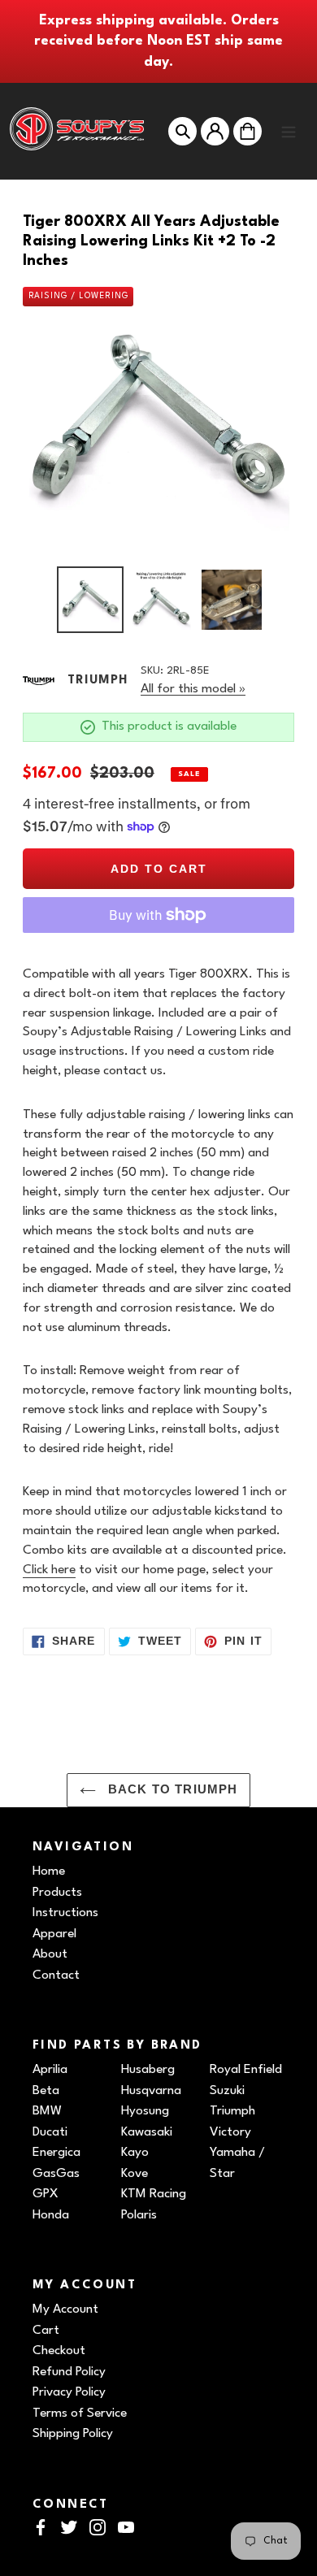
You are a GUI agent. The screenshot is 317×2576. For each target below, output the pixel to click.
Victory (230, 2132)
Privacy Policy (69, 2392)
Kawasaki (147, 2132)
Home (49, 1871)
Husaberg (148, 2070)
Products (57, 1893)
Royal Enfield (246, 2070)
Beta (46, 2091)
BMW (47, 2111)
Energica (56, 2153)
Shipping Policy (73, 2434)
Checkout (59, 2351)
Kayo (135, 2153)
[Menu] (289, 131)
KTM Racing (154, 2194)
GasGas (56, 2174)
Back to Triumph (171, 1789)
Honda (51, 2215)
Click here (49, 1570)
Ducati (50, 2132)
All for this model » (193, 689)
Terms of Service (80, 2413)
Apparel (54, 1934)
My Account (65, 2309)
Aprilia (50, 2070)
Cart (46, 2331)
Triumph (232, 2111)
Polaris (139, 2215)
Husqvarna (151, 2091)
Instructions (65, 1913)
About (50, 1954)
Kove (135, 2174)
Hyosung (145, 2111)
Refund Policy (69, 2372)
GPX (46, 2194)
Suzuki (227, 2091)
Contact (56, 1975)
